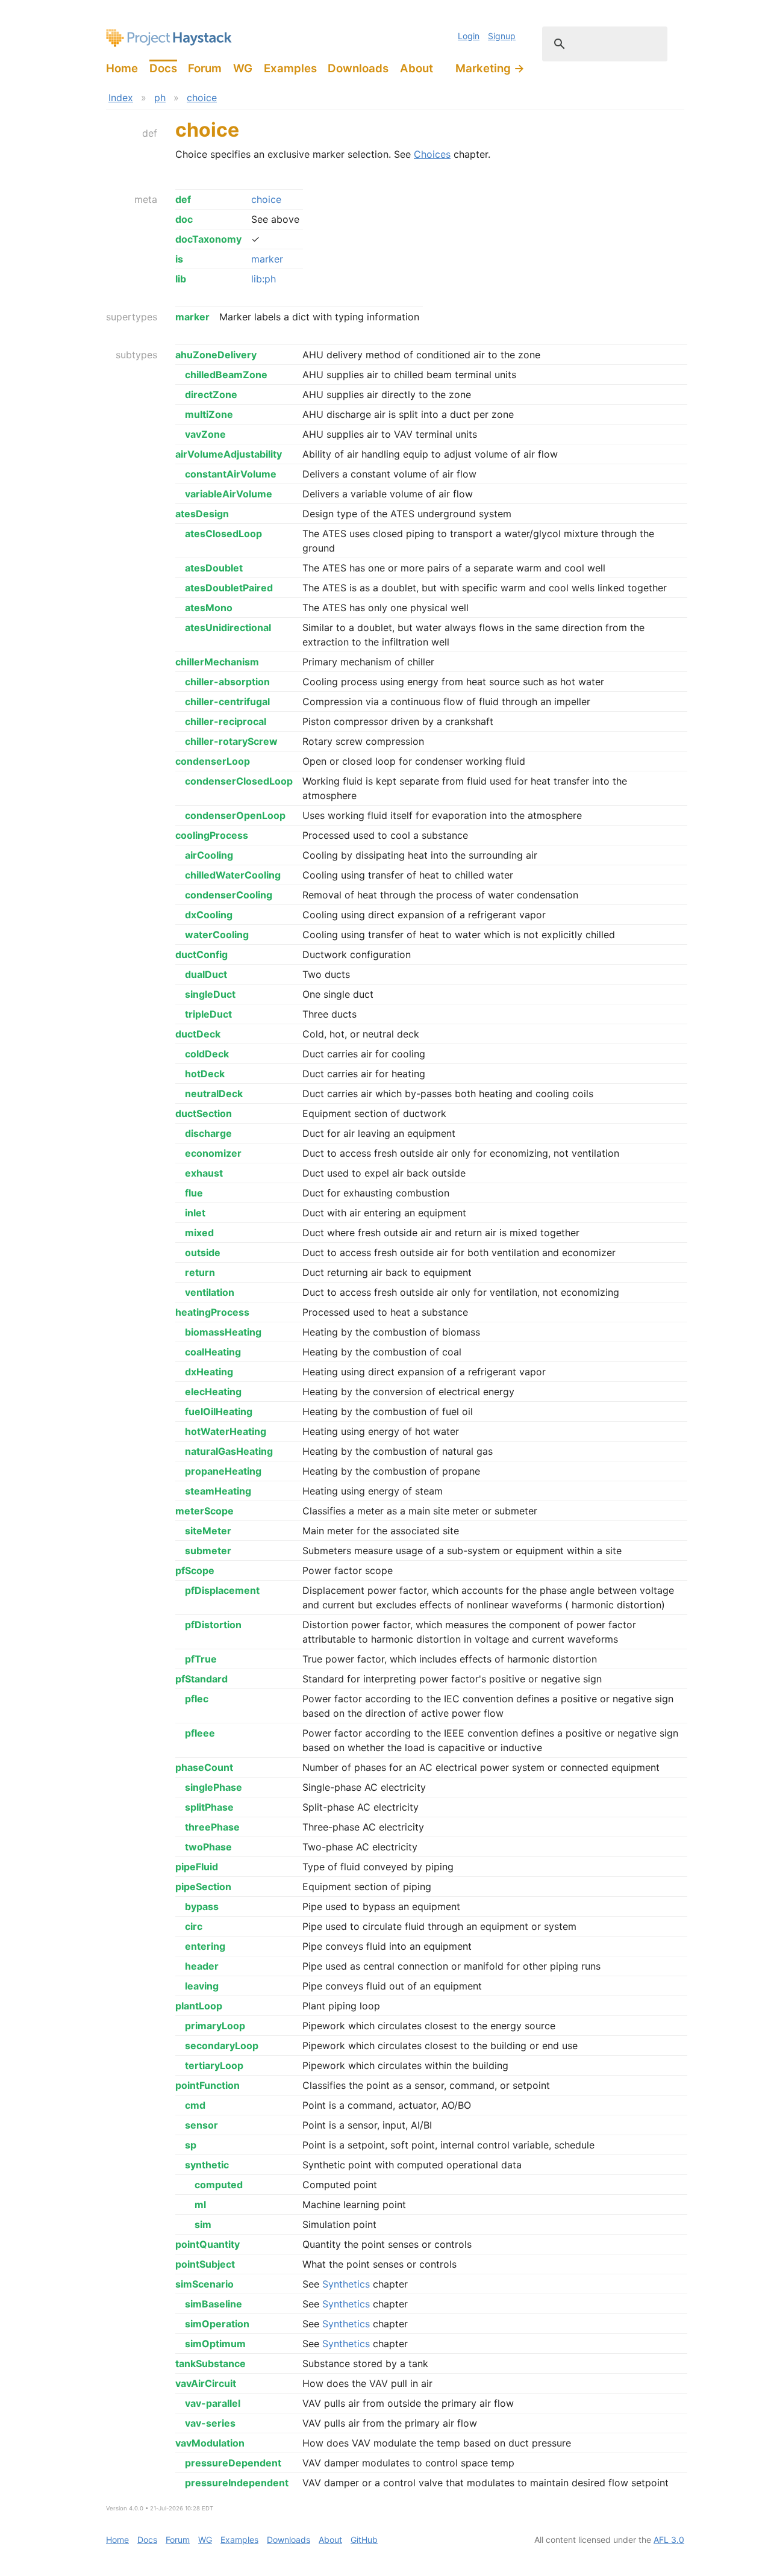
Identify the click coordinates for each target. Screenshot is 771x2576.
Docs (163, 68)
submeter (208, 1551)
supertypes (132, 317)
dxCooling (209, 915)
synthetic (207, 2165)
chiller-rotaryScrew (231, 741)
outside (203, 1252)
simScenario (204, 2284)
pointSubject (205, 2264)
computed (219, 2185)
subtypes (136, 355)
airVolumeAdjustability (229, 454)
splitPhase (209, 1807)
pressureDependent (233, 2463)
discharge (208, 1133)
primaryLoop (215, 2026)
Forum (205, 68)
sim (203, 2224)
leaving (202, 1986)
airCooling (209, 855)
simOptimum (215, 2344)
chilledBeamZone (226, 375)
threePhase (212, 1827)
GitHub (364, 2540)
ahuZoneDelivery (216, 355)
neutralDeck (214, 1094)
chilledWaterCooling (233, 875)
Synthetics (346, 2284)
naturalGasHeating (229, 1451)
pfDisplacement (222, 1590)
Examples (290, 68)
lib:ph (264, 279)
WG (243, 68)
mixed (199, 1233)
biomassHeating (223, 1332)
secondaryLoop (222, 2046)
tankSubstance (211, 2363)
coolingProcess (212, 835)
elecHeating (213, 1392)
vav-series (210, 2423)
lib (181, 279)
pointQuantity (208, 2244)
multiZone (209, 414)
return (200, 1272)
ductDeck (198, 1034)
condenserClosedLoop (239, 781)
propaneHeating (223, 1471)
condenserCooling (229, 895)
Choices (432, 154)
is (179, 259)
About (417, 68)
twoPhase (208, 1847)
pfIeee (200, 1733)
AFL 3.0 (669, 2540)
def (150, 133)
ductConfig (201, 954)
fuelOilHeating (219, 1411)
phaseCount (204, 1767)
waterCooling (217, 935)
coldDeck (207, 1054)
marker (267, 259)
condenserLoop (213, 761)
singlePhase (214, 1787)
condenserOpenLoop (235, 815)
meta (146, 199)
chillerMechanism (217, 662)
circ (194, 1926)
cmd (195, 2105)
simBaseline (214, 2304)
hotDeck (205, 1074)
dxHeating (209, 1372)
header (202, 1966)
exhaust (204, 1173)
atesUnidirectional (228, 627)
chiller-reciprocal (226, 721)
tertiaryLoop (214, 2065)
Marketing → (490, 68)
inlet (195, 1213)
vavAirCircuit (206, 2383)
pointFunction (208, 2085)
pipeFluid (197, 1867)
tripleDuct (208, 1014)
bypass (202, 1906)
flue (194, 1193)
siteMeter (208, 1531)
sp (191, 2145)
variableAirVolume (229, 494)
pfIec (197, 1699)
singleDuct (210, 994)
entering (205, 1946)
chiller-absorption (227, 682)
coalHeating (213, 1352)
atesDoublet (214, 568)
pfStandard (201, 1679)
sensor (201, 2125)
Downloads (358, 68)
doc (184, 219)
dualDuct (206, 974)
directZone (211, 394)
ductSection (204, 1113)
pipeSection (203, 1887)
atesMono (209, 608)
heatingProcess (212, 1312)
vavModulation (210, 2443)
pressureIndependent (237, 2483)
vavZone (205, 434)
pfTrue (201, 1659)
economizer (213, 1153)
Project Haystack (169, 38)
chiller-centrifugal (227, 702)
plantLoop (199, 2006)
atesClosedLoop (223, 534)
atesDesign (202, 514)
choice (202, 98)
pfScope (195, 1570)
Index (121, 98)
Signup (502, 36)
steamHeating (218, 1491)
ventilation (210, 1292)
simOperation (217, 2324)
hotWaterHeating (226, 1431)
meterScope (204, 1511)
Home (122, 68)
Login (469, 36)
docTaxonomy (208, 239)
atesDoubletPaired (229, 588)
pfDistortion (213, 1625)
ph (160, 98)
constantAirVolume (231, 474)
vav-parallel (213, 2403)
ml (200, 2204)
